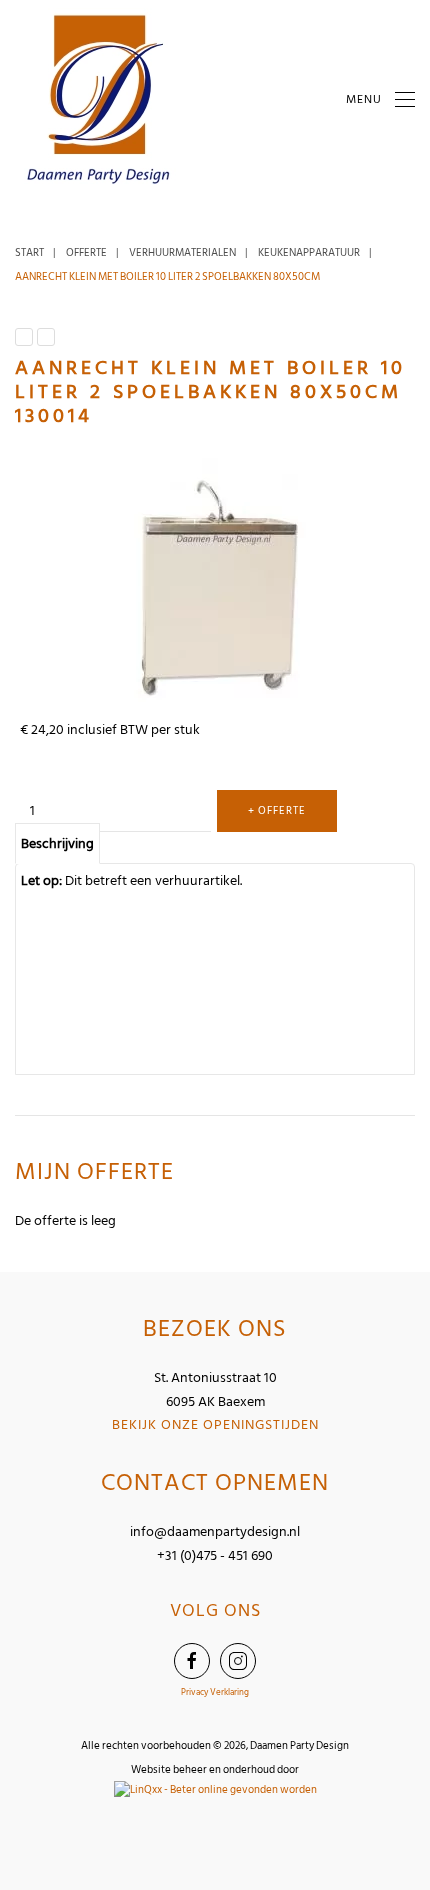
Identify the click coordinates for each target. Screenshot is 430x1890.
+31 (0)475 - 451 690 (215, 1555)
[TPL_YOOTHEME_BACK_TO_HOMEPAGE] (100, 100)
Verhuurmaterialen (182, 253)
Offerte (86, 253)
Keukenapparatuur (309, 253)
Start (29, 253)
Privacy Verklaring (215, 1692)
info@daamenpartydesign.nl (215, 1531)
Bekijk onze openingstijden (215, 1424)
